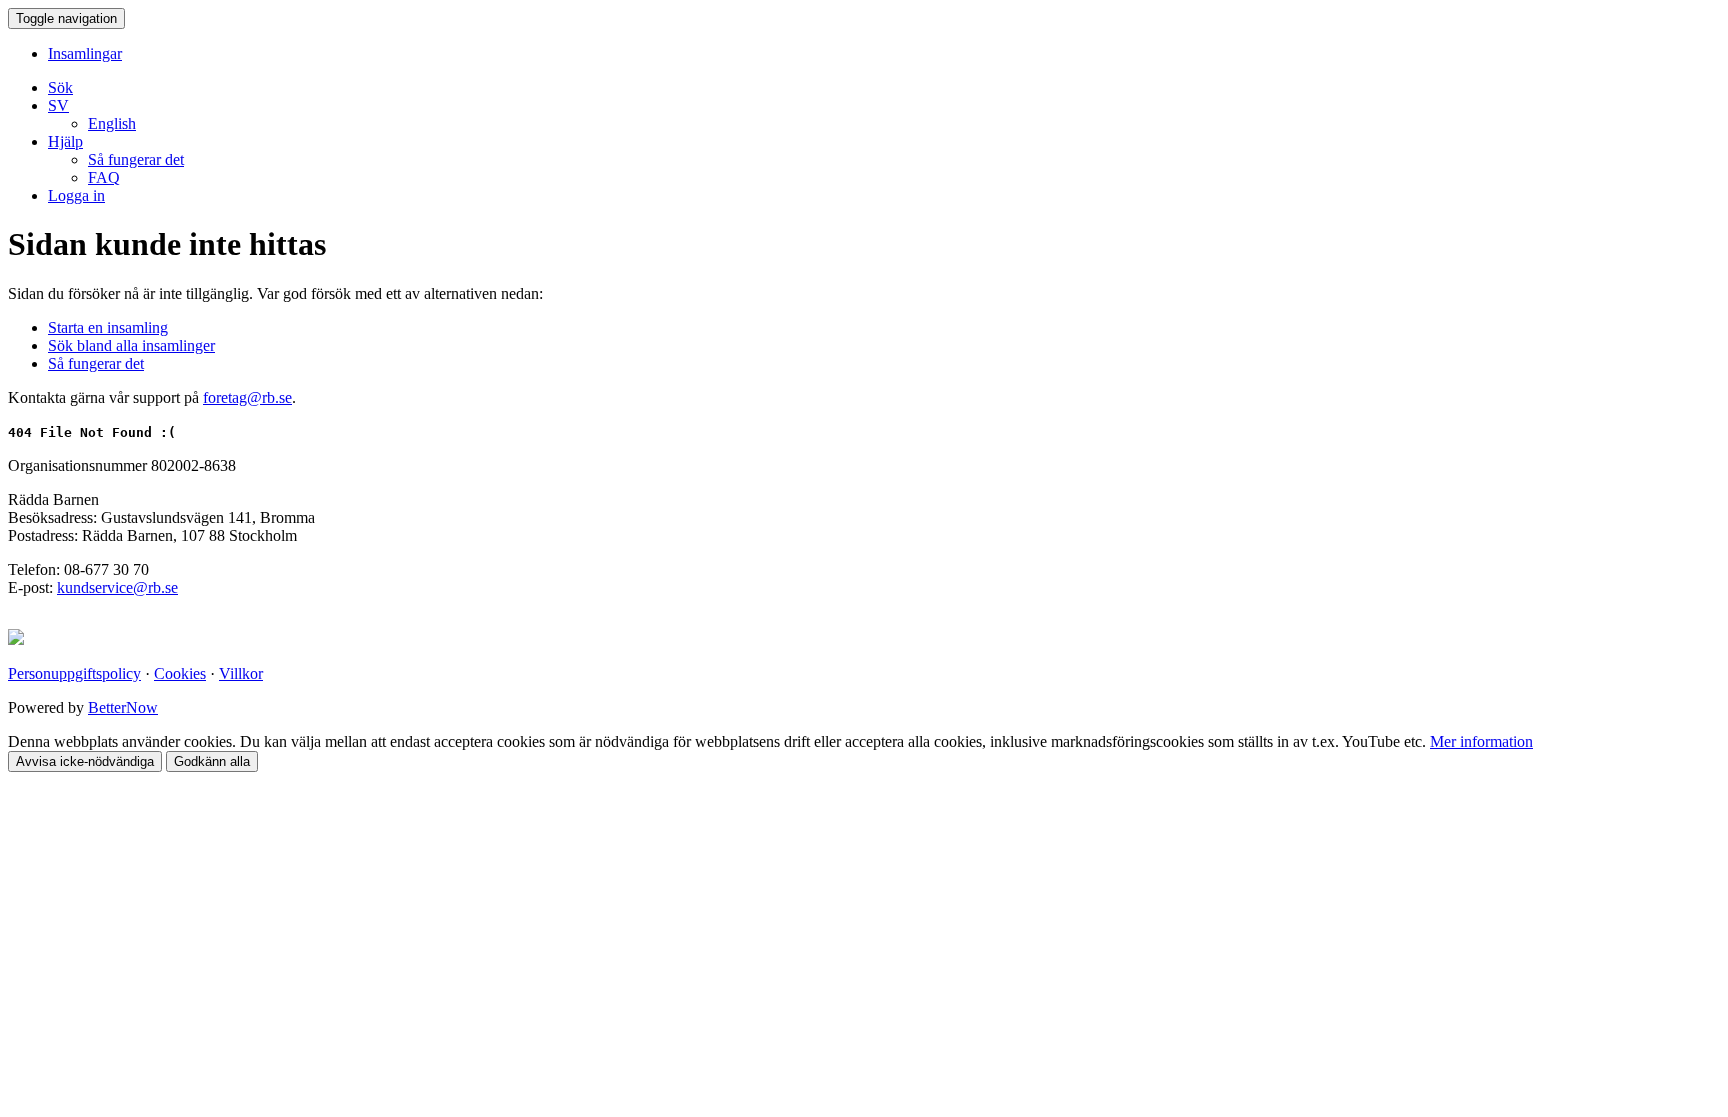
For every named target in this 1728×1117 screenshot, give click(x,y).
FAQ (104, 177)
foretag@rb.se (247, 397)
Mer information (1481, 741)
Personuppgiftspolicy (74, 673)
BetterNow (123, 707)
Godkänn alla (212, 761)
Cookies (180, 673)
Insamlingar (85, 53)
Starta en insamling (108, 327)
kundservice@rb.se (117, 587)
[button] (58, 105)
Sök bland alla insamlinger (131, 345)
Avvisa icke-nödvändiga (85, 761)
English (112, 123)
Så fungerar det (136, 159)
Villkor (241, 673)
